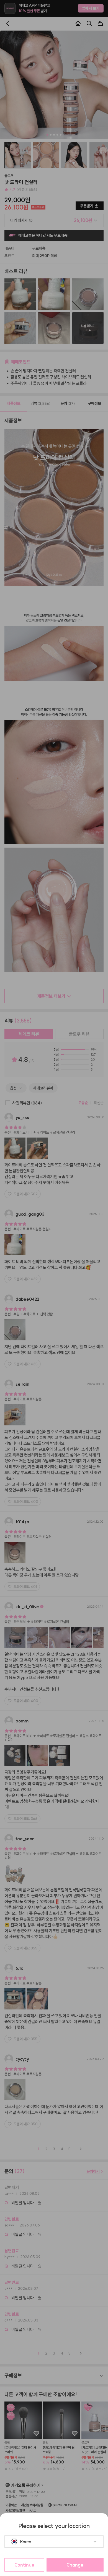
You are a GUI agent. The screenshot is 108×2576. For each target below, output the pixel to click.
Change (75, 2565)
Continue (24, 2565)
